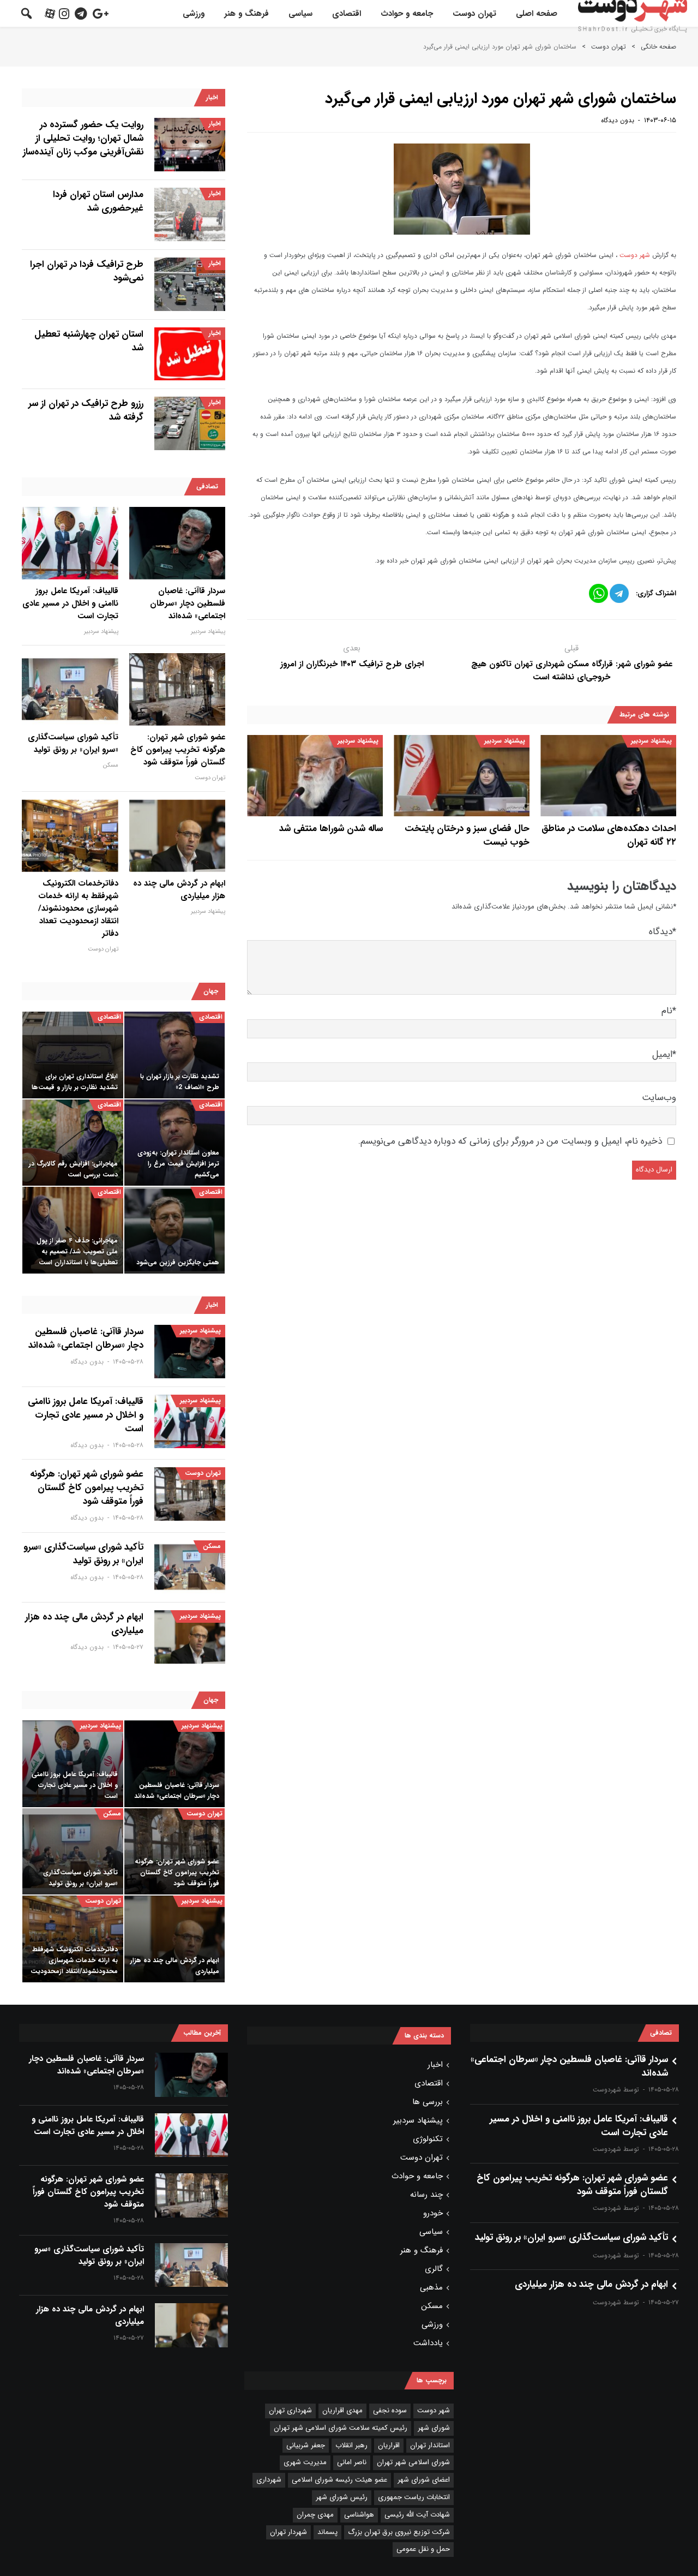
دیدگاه (663, 932)
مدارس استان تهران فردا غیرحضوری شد (98, 201)
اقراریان (389, 2445)
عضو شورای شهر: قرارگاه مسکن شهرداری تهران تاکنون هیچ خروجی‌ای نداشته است (572, 671)
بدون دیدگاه (618, 120)
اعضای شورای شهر (424, 2480)
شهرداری (269, 2480)
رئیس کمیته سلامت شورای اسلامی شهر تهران (341, 2428)
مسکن (111, 765)
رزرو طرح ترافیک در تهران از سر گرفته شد (86, 410)
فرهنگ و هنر (246, 14)
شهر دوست (635, 255)
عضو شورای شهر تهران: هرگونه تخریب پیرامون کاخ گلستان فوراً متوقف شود (178, 750)
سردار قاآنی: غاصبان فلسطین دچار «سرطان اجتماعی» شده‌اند (188, 604)
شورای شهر (434, 2428)
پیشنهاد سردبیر (651, 741)
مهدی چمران (315, 2515)
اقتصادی (347, 14)
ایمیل (664, 1054)
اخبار (215, 124)
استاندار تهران (430, 2445)
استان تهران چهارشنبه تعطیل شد (89, 341)
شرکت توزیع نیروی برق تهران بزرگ (399, 2532)
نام (669, 1011)
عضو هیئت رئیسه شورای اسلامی (339, 2480)
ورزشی (194, 14)
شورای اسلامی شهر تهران (413, 2462)
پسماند (327, 2532)
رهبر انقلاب (351, 2445)
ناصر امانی (352, 2462)
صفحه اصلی (537, 14)
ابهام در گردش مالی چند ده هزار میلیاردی (179, 890)
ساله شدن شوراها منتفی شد (331, 829)
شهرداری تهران (290, 2410)
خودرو (433, 2213)
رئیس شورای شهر (342, 2497)
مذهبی (431, 2287)
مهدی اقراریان (342, 2410)
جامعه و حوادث (407, 14)
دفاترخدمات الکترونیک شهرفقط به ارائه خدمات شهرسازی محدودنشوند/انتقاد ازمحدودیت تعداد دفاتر (78, 909)
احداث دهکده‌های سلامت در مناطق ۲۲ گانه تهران (609, 835)
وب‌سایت (659, 1098)
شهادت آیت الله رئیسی (417, 2515)
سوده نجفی (390, 2410)
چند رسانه (426, 2195)
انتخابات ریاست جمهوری (414, 2497)
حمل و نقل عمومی (423, 2549)
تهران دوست (474, 14)
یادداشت (428, 2343)
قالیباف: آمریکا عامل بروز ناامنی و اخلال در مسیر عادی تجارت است (70, 604)
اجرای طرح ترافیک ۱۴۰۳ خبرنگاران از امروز (352, 664)
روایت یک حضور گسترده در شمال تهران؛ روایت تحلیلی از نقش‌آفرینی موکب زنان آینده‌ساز (83, 138)
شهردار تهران (288, 2532)
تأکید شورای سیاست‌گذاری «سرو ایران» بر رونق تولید (73, 744)
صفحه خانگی (658, 47)
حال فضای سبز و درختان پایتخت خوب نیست (467, 835)
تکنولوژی (428, 2139)
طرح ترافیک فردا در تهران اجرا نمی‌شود (87, 271)
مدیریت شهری (305, 2462)
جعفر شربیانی (306, 2445)
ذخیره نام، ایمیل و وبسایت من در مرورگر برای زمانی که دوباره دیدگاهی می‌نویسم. (510, 1141)
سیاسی (300, 14)
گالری (434, 2269)
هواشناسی (359, 2515)
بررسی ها (428, 2102)
